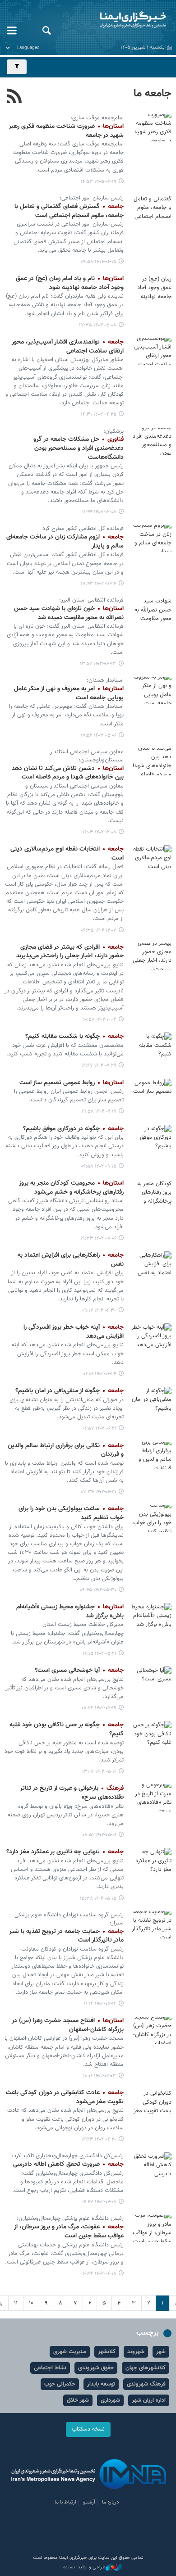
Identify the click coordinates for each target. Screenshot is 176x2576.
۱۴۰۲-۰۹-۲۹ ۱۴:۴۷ (99, 1066)
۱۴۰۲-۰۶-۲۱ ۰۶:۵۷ (100, 1428)
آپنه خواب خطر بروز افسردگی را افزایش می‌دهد (74, 1332)
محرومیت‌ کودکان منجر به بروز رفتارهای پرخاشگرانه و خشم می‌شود (71, 1188)
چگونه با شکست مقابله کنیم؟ (74, 1037)
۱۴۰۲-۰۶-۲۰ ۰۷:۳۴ (99, 1492)
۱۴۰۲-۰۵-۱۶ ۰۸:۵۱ (99, 1835)
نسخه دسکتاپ (88, 2429)
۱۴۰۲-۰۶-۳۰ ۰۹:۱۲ (99, 1311)
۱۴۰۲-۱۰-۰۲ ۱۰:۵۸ (100, 1020)
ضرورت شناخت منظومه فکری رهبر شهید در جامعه (66, 131)
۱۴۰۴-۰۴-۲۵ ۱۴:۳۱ (99, 414)
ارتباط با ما (65, 2502)
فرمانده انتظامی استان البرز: (91, 600)
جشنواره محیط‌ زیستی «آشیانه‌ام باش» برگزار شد (70, 1612)
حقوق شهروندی (96, 2368)
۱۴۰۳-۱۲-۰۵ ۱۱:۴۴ (99, 512)
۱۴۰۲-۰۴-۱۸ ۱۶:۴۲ (100, 2274)
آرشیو (89, 2502)
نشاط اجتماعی (50, 2368)
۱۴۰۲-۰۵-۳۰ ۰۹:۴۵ (98, 1590)
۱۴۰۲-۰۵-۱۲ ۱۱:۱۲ (100, 2004)
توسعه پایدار (101, 2384)
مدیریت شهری (70, 2352)
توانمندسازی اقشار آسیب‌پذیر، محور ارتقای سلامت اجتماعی (68, 347)
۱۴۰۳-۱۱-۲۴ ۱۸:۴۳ (99, 584)
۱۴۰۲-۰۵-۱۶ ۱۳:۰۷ (99, 1772)
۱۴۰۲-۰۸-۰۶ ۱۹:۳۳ (98, 1238)
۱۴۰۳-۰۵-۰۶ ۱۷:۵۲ (99, 736)
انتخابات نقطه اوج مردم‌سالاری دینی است (67, 854)
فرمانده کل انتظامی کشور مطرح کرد (83, 529)
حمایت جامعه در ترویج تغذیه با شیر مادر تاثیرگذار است (66, 1936)
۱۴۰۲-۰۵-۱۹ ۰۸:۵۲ (99, 1708)
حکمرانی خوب (60, 2384)
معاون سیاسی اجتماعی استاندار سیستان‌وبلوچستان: (87, 756)
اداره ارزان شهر (149, 2400)
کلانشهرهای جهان (146, 2368)
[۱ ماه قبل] (151, 128)
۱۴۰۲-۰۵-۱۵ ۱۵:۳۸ (98, 1899)
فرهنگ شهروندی (146, 2384)
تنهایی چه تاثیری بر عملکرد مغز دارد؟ (65, 1852)
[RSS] (15, 97)
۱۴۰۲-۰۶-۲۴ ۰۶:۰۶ (100, 1374)
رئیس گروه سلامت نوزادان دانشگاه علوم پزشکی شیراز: (69, 1919)
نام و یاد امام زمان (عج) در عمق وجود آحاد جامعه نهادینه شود (70, 283)
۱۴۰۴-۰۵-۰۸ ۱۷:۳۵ (98, 325)
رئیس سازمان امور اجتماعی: (92, 198)
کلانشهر (107, 2352)
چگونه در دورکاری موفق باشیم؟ (73, 1129)
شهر (161, 2352)
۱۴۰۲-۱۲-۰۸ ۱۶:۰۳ (100, 832)
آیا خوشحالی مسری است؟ (79, 1671)
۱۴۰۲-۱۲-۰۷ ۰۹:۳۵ (99, 930)
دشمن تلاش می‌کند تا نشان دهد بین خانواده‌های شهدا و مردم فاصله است (68, 773)
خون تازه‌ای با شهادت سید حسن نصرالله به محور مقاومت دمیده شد (69, 613)
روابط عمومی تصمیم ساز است (72, 1083)
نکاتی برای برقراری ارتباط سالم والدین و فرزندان (66, 1450)
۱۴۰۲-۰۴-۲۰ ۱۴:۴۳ (99, 2139)
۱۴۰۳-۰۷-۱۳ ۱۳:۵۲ (98, 664)
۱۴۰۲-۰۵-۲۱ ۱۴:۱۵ (100, 1654)
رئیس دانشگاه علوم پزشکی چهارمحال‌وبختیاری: (70, 2218)
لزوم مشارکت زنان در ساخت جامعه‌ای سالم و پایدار (65, 542)
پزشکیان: (113, 431)
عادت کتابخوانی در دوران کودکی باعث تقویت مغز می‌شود (65, 2097)
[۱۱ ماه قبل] (151, 208)
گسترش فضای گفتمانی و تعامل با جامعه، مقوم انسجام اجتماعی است (69, 211)
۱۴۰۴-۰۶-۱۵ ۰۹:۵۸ (99, 262)
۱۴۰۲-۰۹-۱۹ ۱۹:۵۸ (99, 1111)
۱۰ (31, 2303)
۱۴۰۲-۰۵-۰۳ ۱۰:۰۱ (100, 2076)
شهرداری (110, 2400)
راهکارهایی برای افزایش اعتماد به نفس (71, 1260)
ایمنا (117, 20)
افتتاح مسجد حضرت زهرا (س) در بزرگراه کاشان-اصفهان (68, 2025)
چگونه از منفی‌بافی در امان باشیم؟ (69, 1391)
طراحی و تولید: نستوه (84, 2567)
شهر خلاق (78, 2400)
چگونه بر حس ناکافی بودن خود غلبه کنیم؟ (67, 1729)
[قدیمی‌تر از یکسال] (151, 288)
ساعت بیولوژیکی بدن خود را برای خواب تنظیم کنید (71, 1513)
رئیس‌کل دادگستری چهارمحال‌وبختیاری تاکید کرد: (68, 2156)
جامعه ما (153, 94)
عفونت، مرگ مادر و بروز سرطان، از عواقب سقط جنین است (69, 2232)
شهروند (136, 2352)
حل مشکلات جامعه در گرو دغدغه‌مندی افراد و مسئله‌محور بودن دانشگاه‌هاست (79, 448)
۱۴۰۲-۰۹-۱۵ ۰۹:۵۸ (99, 1166)
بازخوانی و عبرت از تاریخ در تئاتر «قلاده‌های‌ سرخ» (72, 1793)
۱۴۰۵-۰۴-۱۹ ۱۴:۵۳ (99, 182)
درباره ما (111, 2502)
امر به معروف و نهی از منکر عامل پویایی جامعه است (69, 693)
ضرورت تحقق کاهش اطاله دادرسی (68, 2164)
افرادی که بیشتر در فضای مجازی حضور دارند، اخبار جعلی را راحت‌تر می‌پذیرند (70, 952)
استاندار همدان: (105, 680)
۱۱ (16, 2303)
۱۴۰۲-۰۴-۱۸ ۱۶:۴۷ (99, 2202)
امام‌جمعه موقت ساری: (97, 118)
